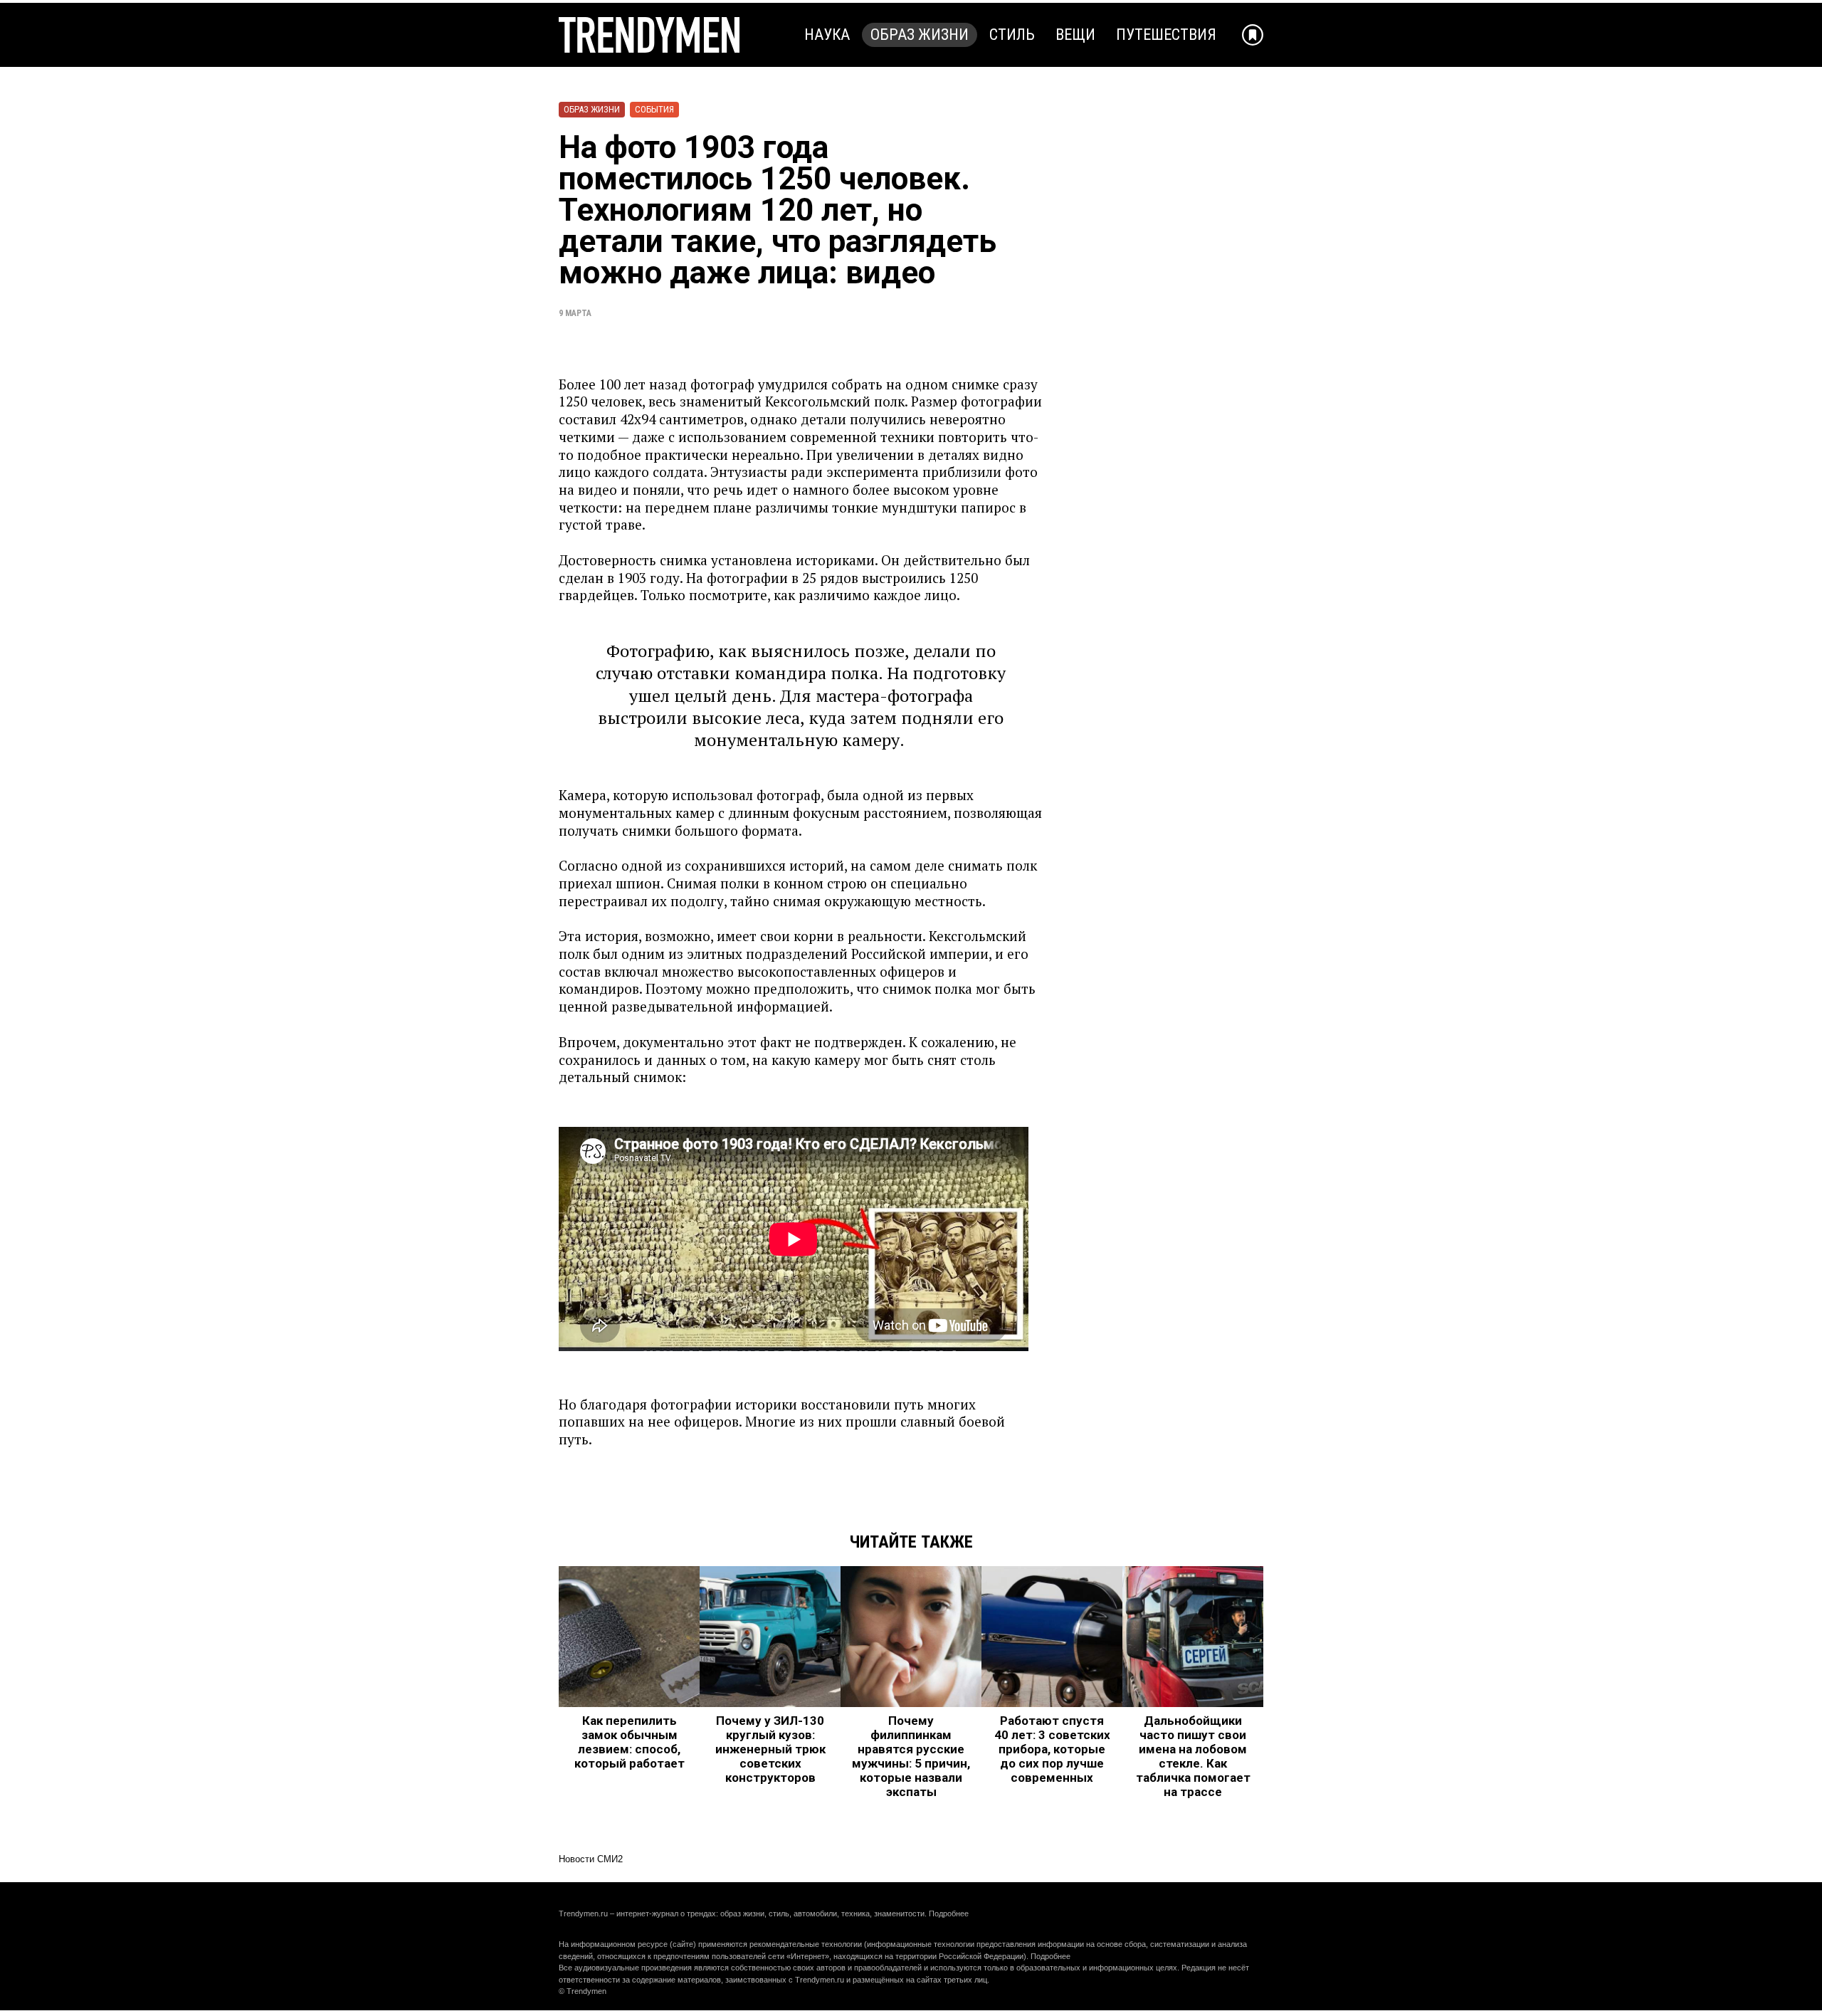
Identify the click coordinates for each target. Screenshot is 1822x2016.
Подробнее (949, 1913)
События (654, 109)
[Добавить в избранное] (1253, 35)
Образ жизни (920, 35)
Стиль (1012, 35)
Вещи (1075, 35)
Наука (827, 35)
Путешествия (1166, 35)
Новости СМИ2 (591, 1859)
